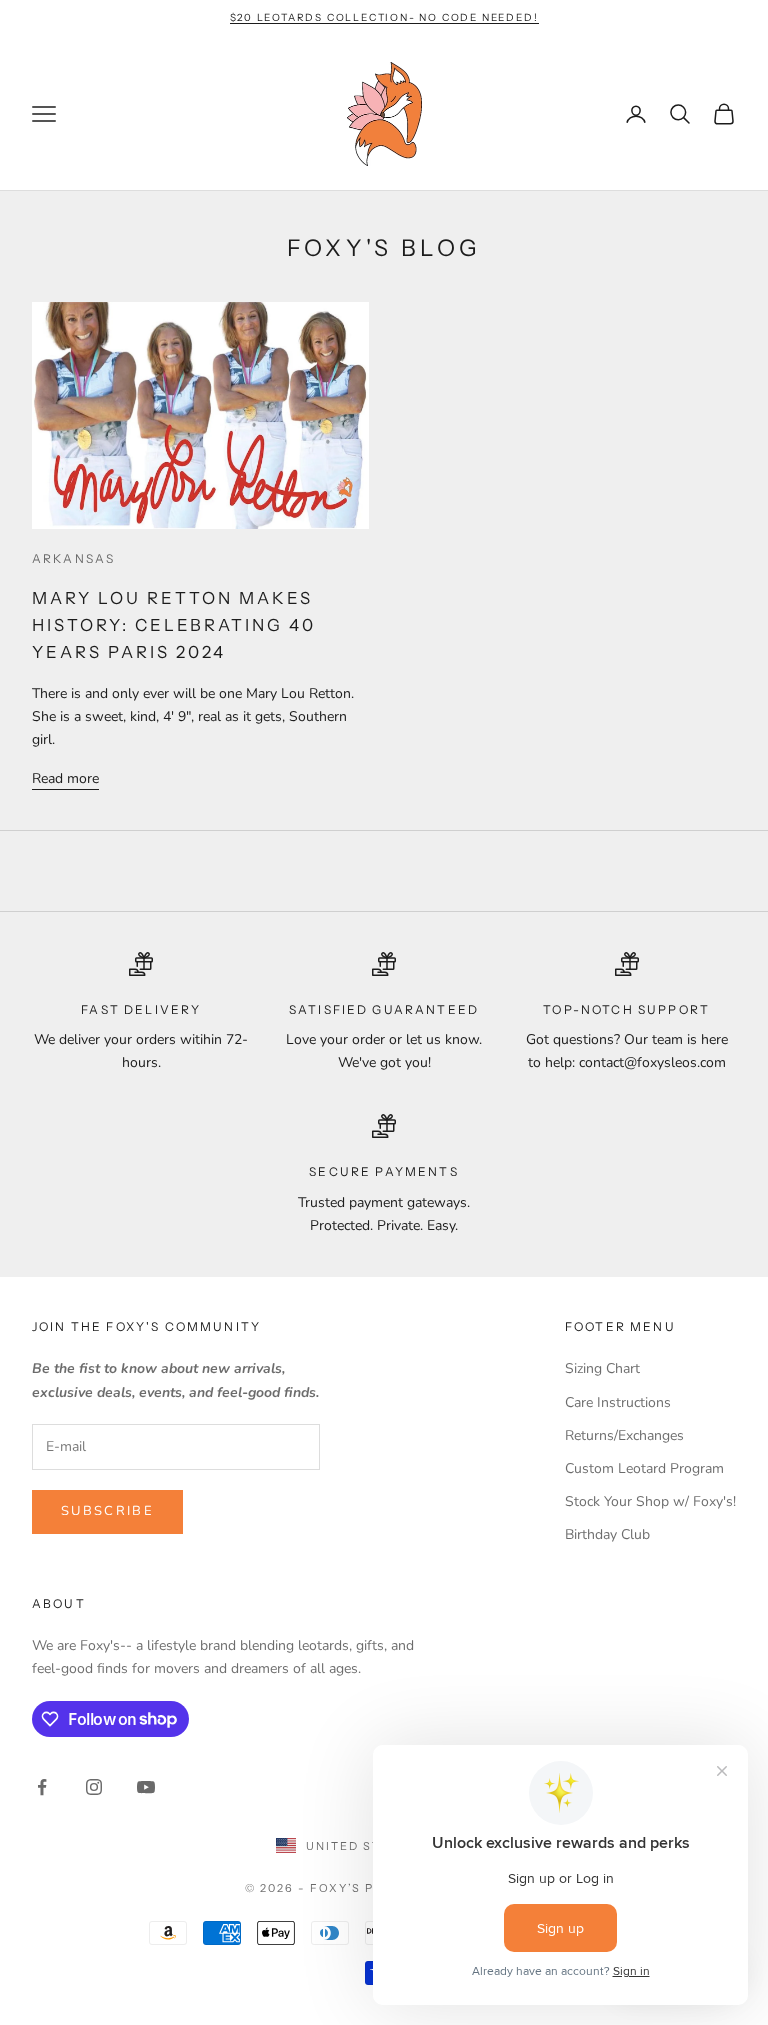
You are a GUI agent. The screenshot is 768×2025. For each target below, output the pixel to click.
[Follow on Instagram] (94, 1787)
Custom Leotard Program (644, 1468)
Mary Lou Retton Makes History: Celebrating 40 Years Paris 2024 (174, 625)
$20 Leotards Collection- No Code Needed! (384, 17)
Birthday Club (607, 1534)
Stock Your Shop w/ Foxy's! (650, 1501)
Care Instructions (618, 1402)
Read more (65, 778)
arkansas (73, 558)
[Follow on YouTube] (146, 1787)
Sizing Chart (602, 1368)
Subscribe (107, 1511)
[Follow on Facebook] (42, 1787)
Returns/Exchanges (624, 1435)
